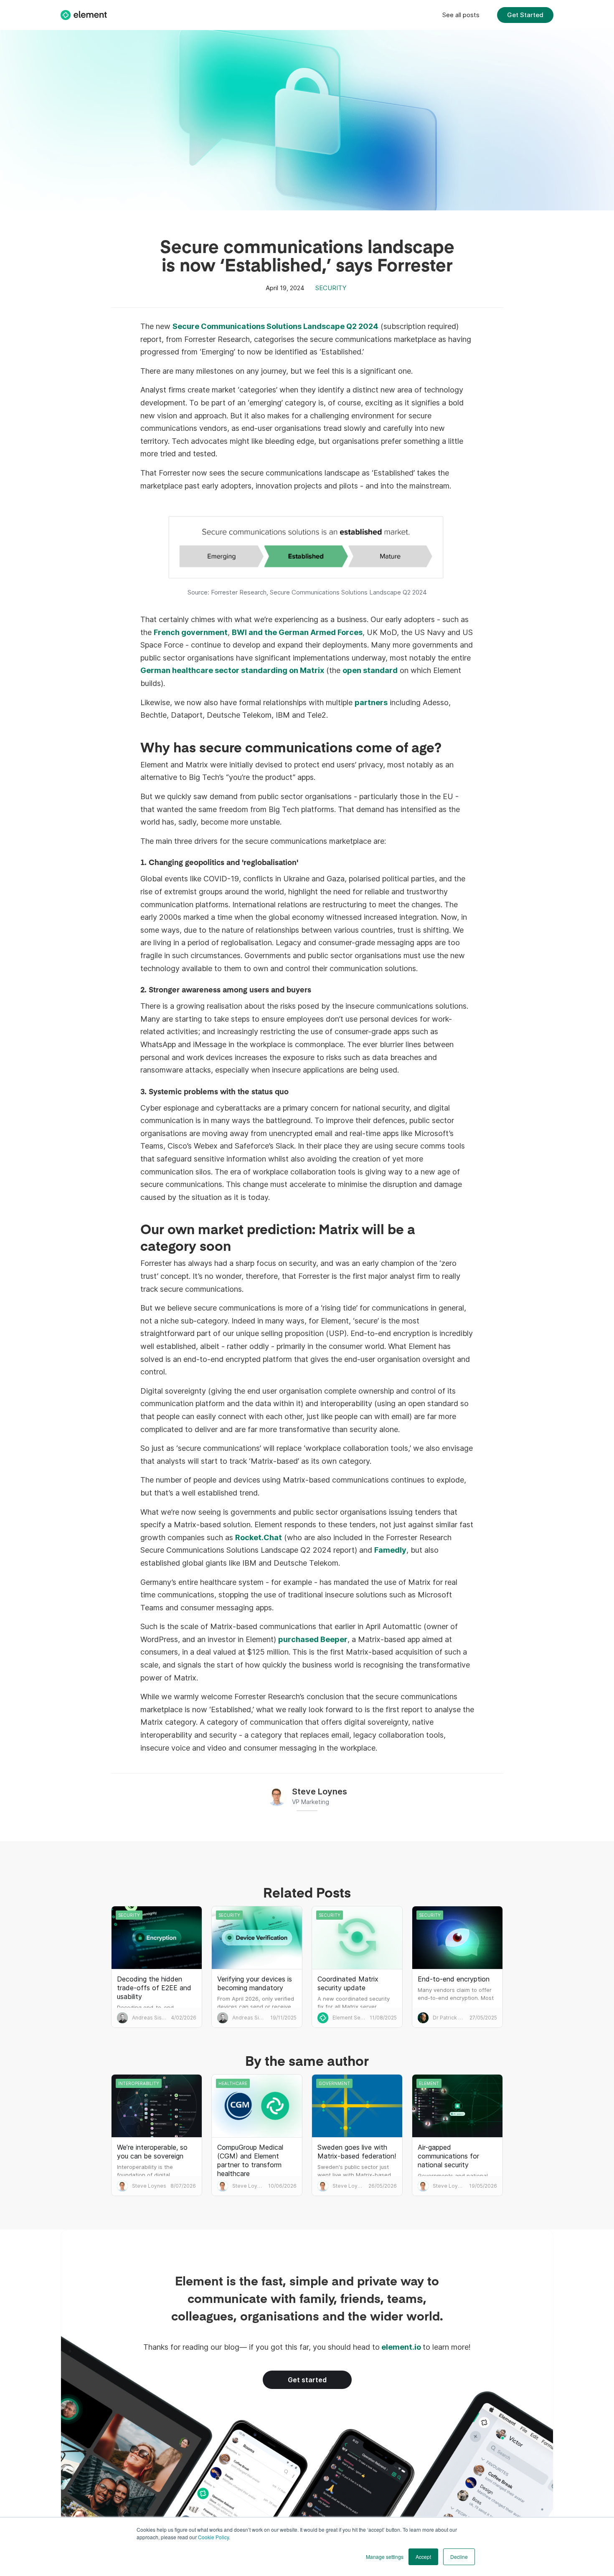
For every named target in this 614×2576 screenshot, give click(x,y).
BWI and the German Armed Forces (297, 632)
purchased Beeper (313, 1639)
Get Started (525, 15)
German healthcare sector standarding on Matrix (232, 670)
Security (331, 288)
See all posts (461, 15)
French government (191, 632)
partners (371, 702)
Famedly (390, 1550)
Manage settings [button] (385, 2557)
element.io (401, 2347)
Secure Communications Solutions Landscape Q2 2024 (275, 326)
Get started (307, 2380)
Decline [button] (459, 2557)
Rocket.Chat (259, 1537)
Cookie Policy (213, 2537)
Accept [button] (423, 2557)
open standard (370, 670)
